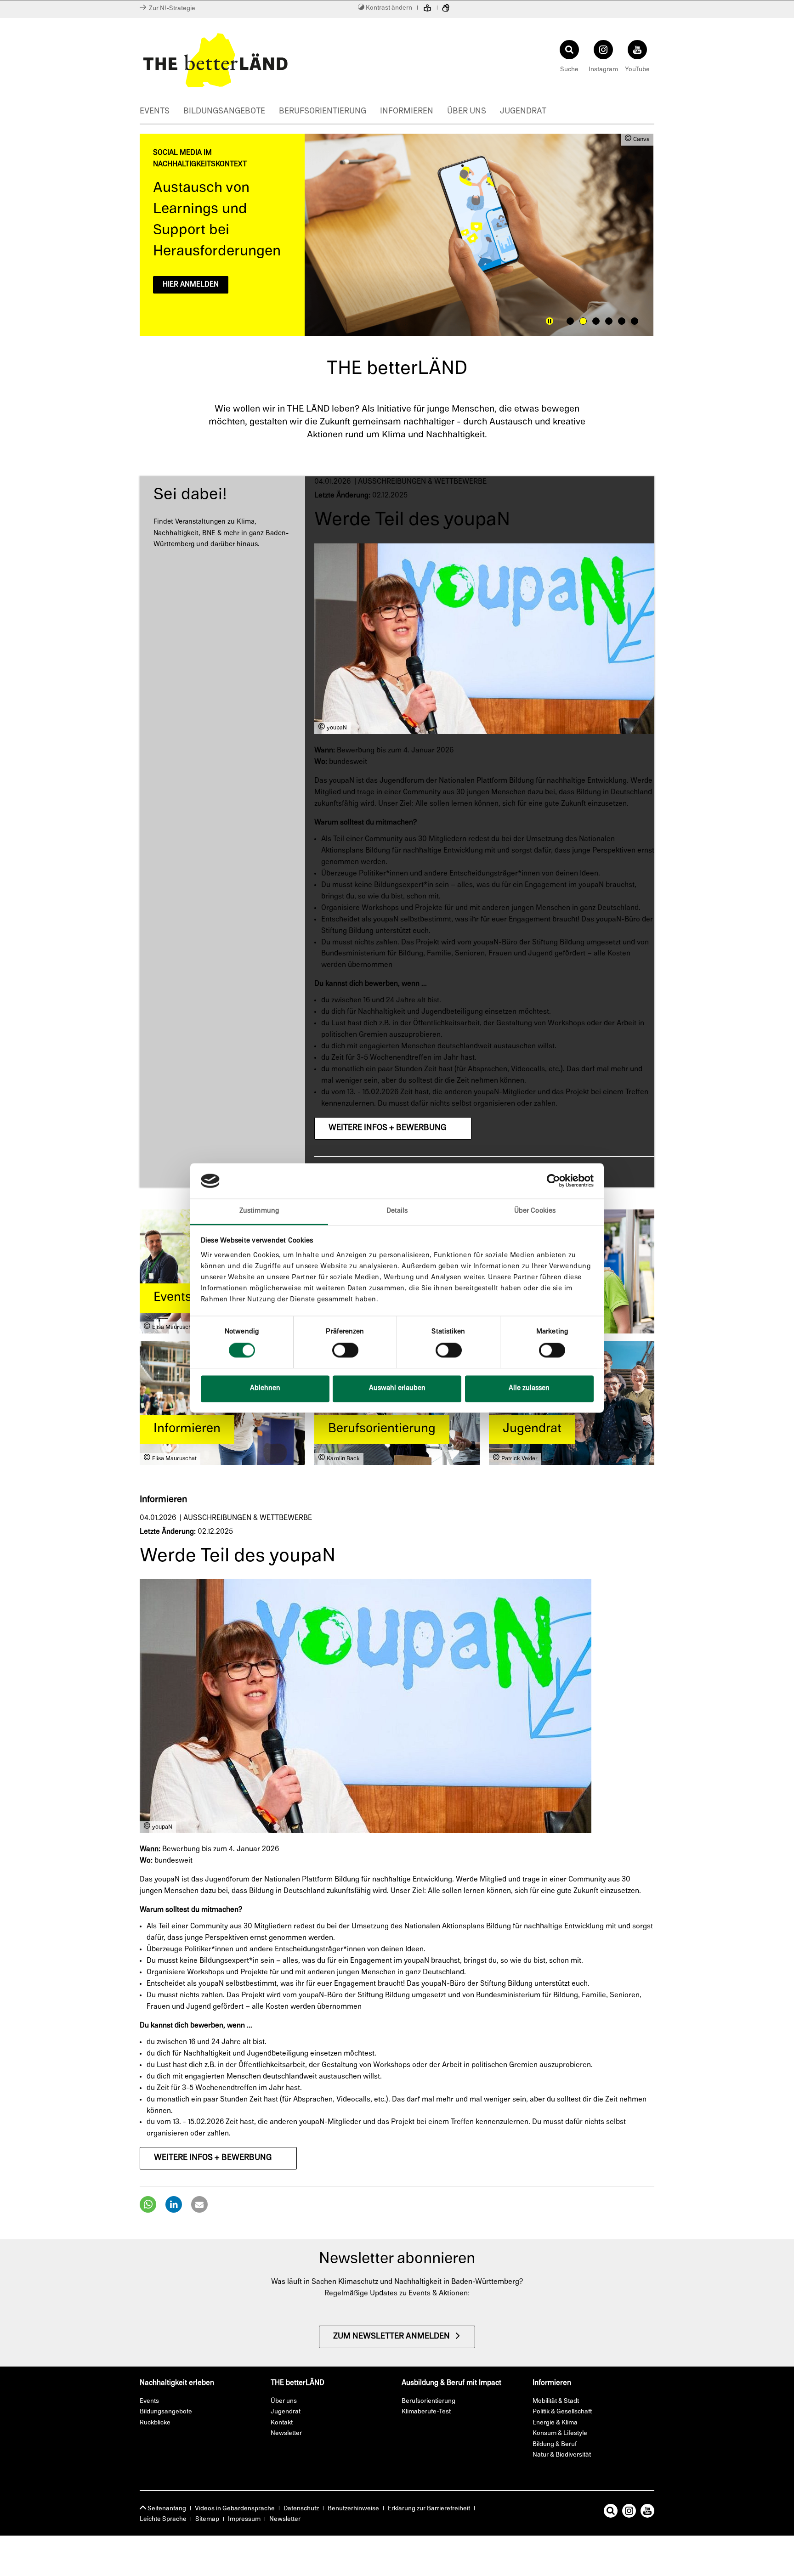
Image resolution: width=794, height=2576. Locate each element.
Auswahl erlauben (397, 1388)
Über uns (467, 112)
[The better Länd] (266, 60)
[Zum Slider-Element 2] (583, 321)
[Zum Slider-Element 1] (570, 321)
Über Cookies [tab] (535, 1211)
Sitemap (207, 2519)
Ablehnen (265, 1388)
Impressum (244, 2519)
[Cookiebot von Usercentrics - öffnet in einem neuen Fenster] (553, 1181)
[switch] (345, 1350)
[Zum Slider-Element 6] (635, 321)
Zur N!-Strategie (171, 8)
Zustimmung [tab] (259, 1211)
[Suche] (611, 2513)
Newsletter (285, 2519)
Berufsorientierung (323, 112)
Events (155, 112)
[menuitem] (162, 113)
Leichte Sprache (163, 2519)
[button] (148, 2204)
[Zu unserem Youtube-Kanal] (647, 2513)
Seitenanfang (166, 2509)
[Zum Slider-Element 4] (609, 321)
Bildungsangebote (224, 112)
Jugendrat (523, 112)
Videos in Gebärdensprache (235, 2509)
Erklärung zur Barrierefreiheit (429, 2509)
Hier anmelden (191, 285)
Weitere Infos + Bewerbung (387, 1128)
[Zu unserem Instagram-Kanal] (629, 2513)
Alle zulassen (529, 1388)
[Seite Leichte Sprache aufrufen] (427, 9)
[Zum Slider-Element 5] (622, 321)
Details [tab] (397, 1211)
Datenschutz (301, 2509)
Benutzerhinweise (353, 2509)
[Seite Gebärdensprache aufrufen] (446, 9)
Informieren (407, 112)
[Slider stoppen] (550, 321)
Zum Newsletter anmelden (391, 2337)
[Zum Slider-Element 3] (596, 321)
